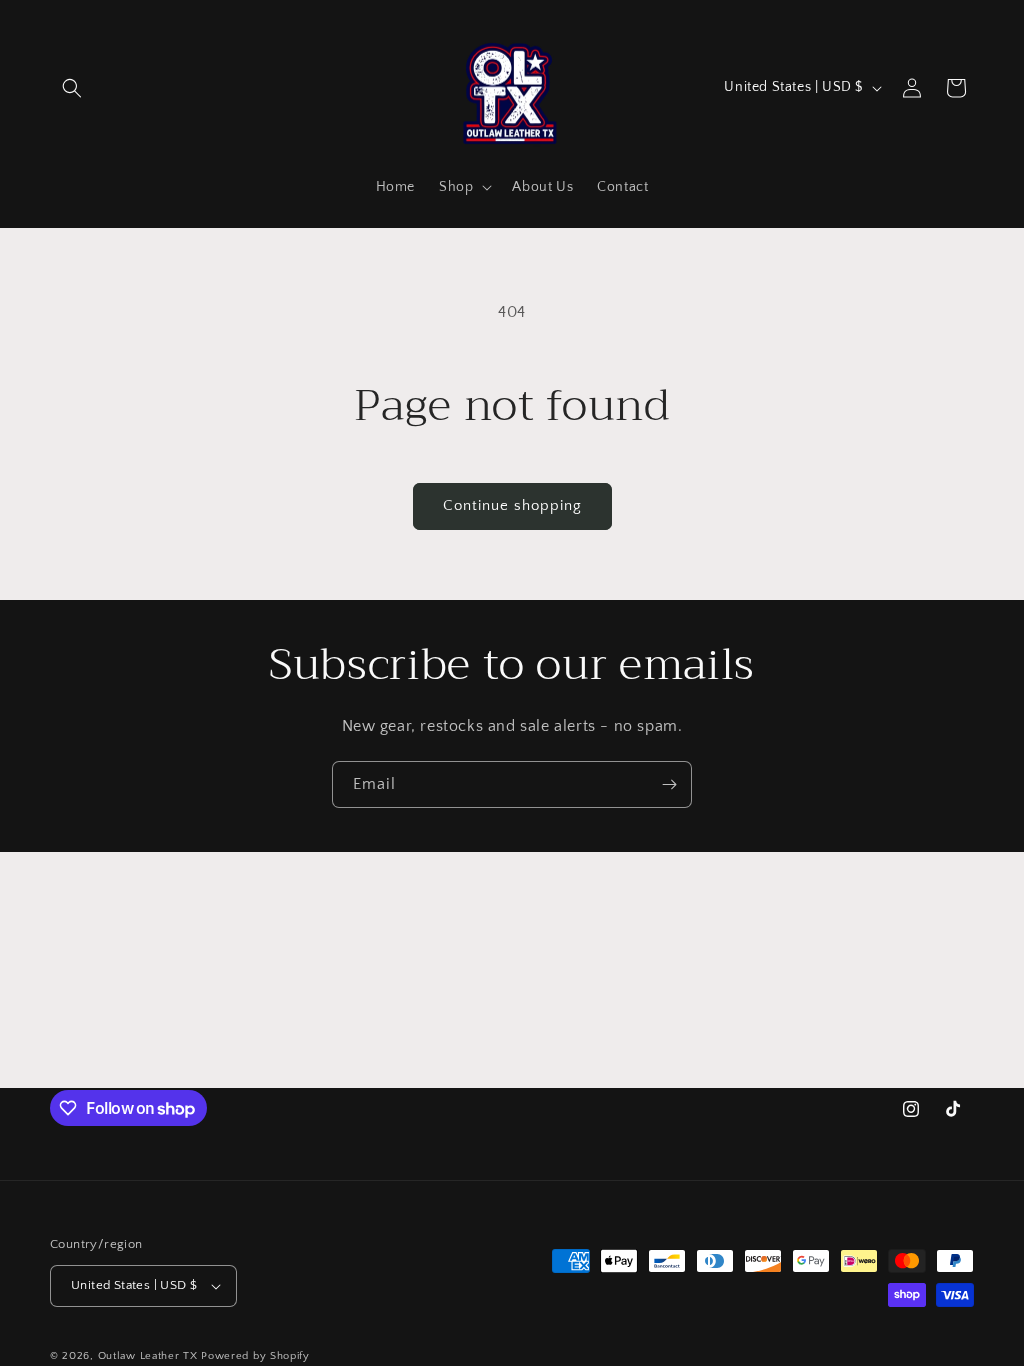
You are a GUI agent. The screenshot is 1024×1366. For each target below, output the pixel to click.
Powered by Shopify (255, 1356)
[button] (72, 88)
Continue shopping (512, 505)
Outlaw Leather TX (148, 1356)
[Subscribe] (669, 784)
